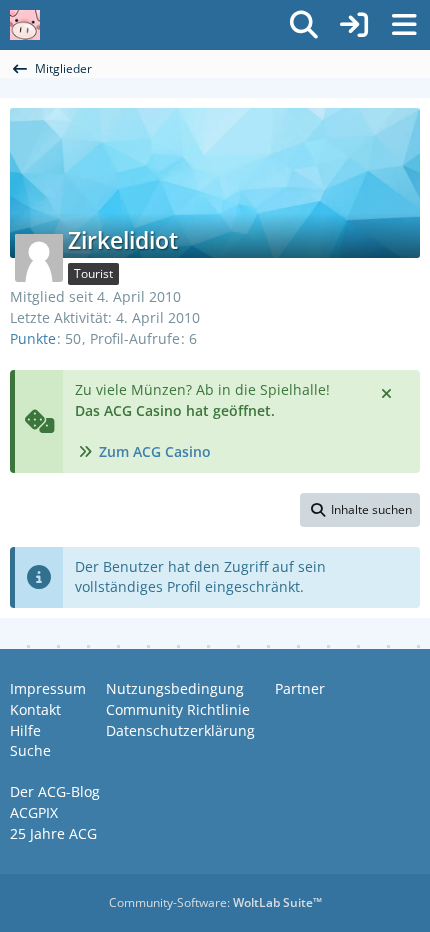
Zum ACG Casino (155, 451)
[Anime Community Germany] (25, 25)
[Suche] (304, 25)
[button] (360, 510)
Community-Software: (215, 902)
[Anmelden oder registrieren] (354, 25)
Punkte (33, 338)
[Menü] (404, 25)
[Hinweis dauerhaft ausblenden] (388, 392)
